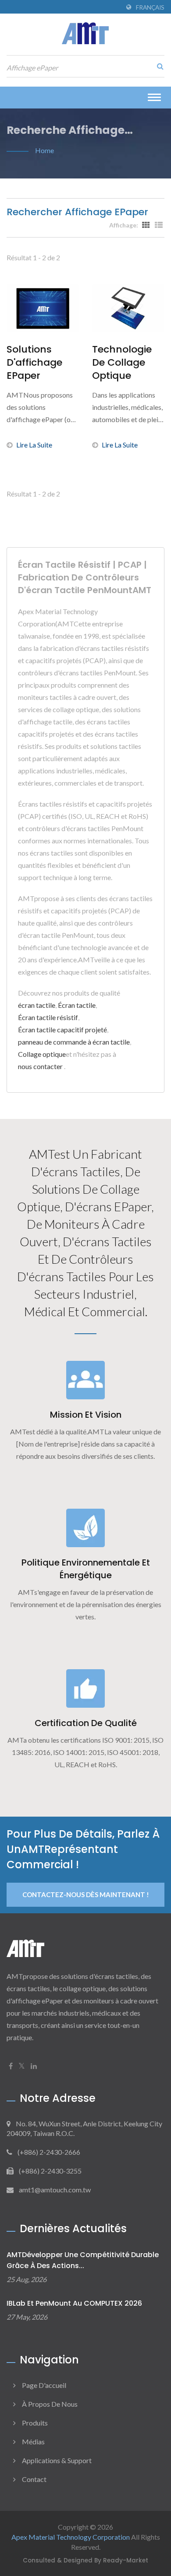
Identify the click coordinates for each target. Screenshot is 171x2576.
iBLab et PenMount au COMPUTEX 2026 (74, 2303)
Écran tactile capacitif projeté (62, 1029)
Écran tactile (77, 1005)
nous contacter (40, 1066)
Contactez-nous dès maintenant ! (86, 1894)
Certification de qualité (86, 1723)
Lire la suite (34, 445)
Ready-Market (126, 2560)
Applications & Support (57, 2460)
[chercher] (158, 66)
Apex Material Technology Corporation (71, 2537)
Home (45, 150)
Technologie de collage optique (122, 363)
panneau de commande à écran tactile (74, 1042)
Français (150, 7)
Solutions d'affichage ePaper (34, 363)
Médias (33, 2441)
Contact (34, 2479)
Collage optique (42, 1054)
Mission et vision (86, 1415)
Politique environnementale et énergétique (86, 1569)
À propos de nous (50, 2404)
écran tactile (37, 1005)
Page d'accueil (44, 2385)
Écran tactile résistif (48, 1017)
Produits (35, 2423)
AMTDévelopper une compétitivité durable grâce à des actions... (83, 2260)
